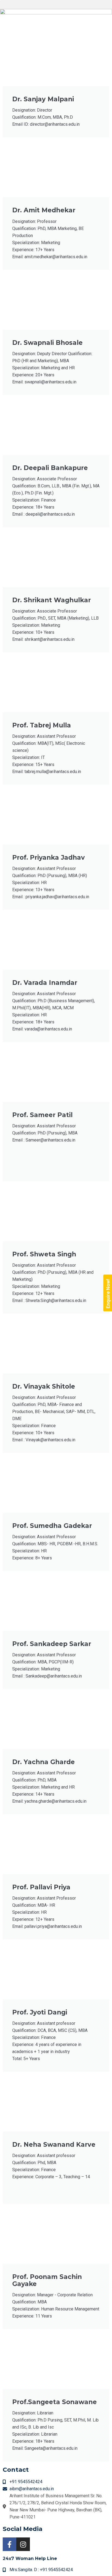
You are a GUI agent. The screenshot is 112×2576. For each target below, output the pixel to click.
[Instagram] (23, 2544)
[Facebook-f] (10, 2544)
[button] (56, 4)
